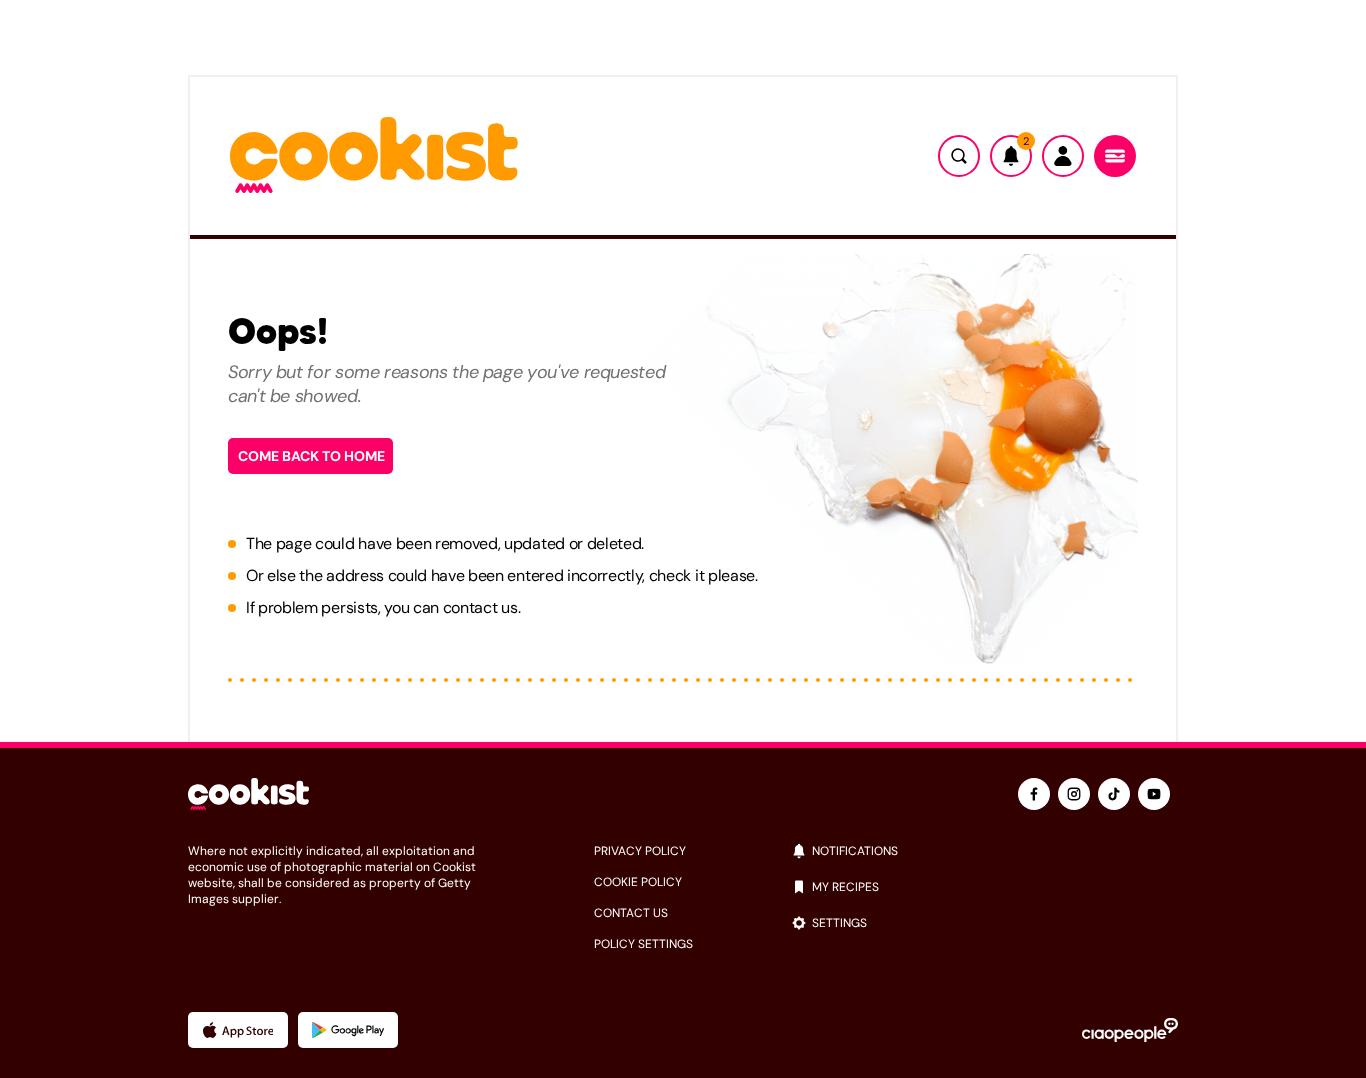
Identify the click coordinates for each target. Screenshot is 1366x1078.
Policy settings (643, 944)
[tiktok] (1114, 794)
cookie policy (638, 882)
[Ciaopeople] (1130, 1030)
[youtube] (1154, 794)
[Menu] (1115, 156)
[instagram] (1074, 794)
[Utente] (1063, 156)
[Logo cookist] (374, 156)
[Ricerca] (959, 156)
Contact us (631, 913)
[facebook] (1034, 794)
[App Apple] (238, 1030)
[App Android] (348, 1030)
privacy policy (640, 851)
